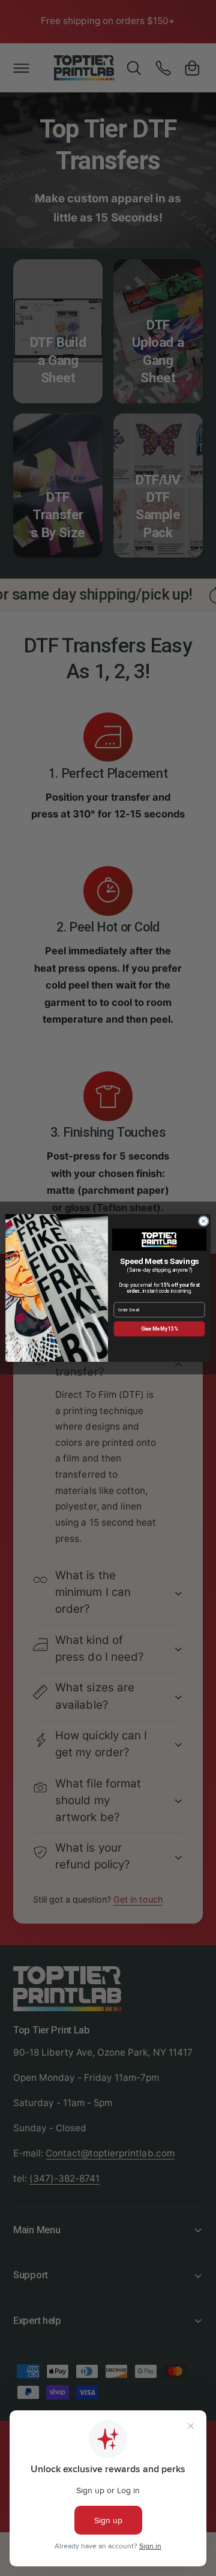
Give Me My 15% (159, 1329)
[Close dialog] (203, 1221)
